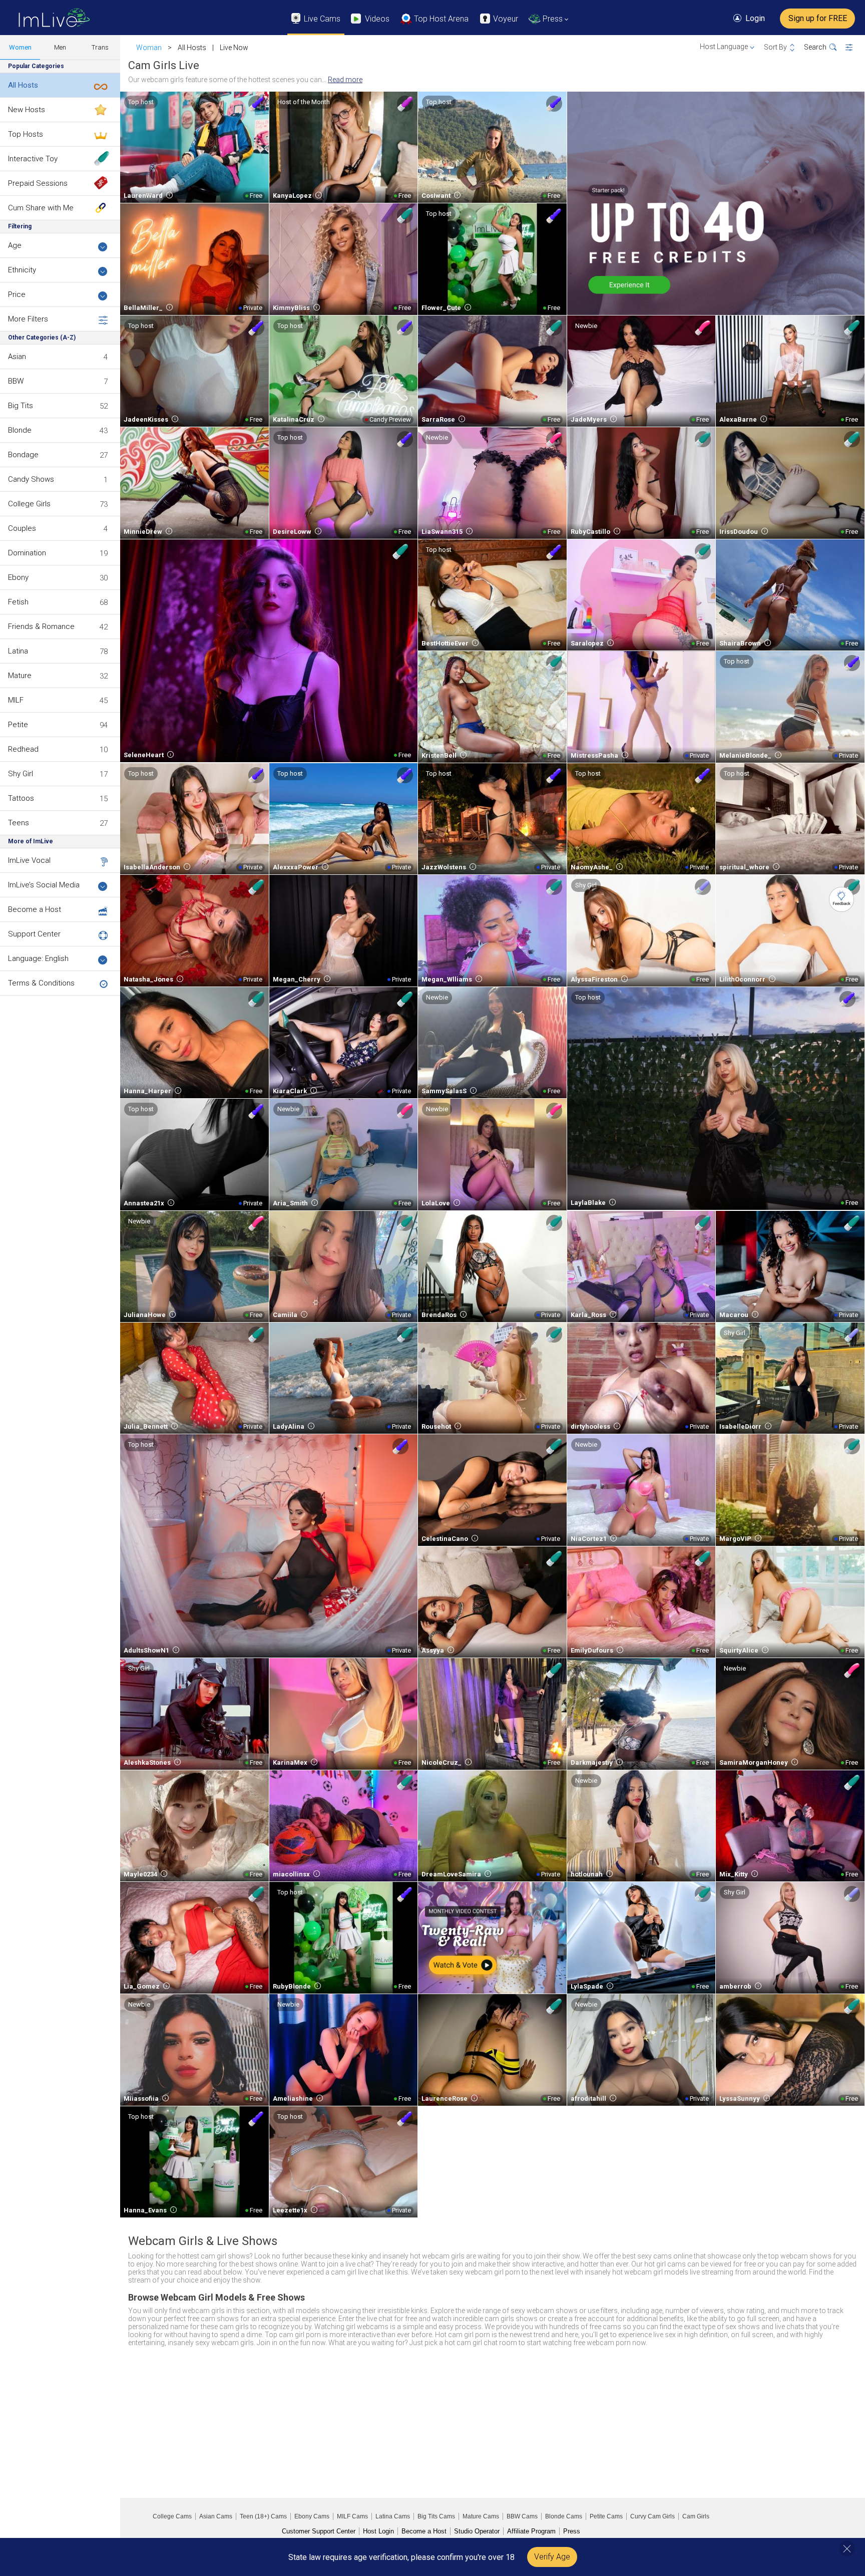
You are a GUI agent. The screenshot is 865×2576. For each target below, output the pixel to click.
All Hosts (23, 85)
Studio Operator (477, 2531)
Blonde (20, 430)
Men (60, 47)
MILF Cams (352, 2516)
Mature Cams (481, 2516)
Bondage (23, 455)
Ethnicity (22, 270)
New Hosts (27, 110)
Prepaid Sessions (38, 183)
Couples (22, 528)
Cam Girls (696, 2516)
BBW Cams (522, 2516)
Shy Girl (21, 774)
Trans (100, 47)
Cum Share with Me (41, 208)
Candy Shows (31, 479)
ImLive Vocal (29, 860)
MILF (16, 700)
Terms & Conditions (41, 983)
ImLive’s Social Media (44, 885)
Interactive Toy (33, 159)
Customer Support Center (319, 2531)
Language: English (38, 958)
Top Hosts (26, 134)
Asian (17, 357)
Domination (27, 553)
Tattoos (21, 798)
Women (20, 47)
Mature (20, 676)
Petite (18, 725)
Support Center (34, 934)
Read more (345, 80)
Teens (19, 823)
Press (572, 2531)
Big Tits (21, 406)
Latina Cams (393, 2516)
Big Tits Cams (436, 2516)
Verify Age (552, 2557)
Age (15, 245)
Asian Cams (216, 2516)
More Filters (28, 319)
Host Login (378, 2531)
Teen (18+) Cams (263, 2516)
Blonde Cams (564, 2516)
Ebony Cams (312, 2516)
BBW (16, 381)
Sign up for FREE (818, 18)
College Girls (29, 504)
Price (17, 294)
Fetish (18, 602)
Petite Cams (606, 2516)
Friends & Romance (41, 626)
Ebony (18, 577)
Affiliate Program (531, 2531)
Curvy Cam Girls (653, 2516)
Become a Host (35, 909)
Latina (18, 651)
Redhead (23, 749)
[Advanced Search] (855, 48)
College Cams (172, 2516)
